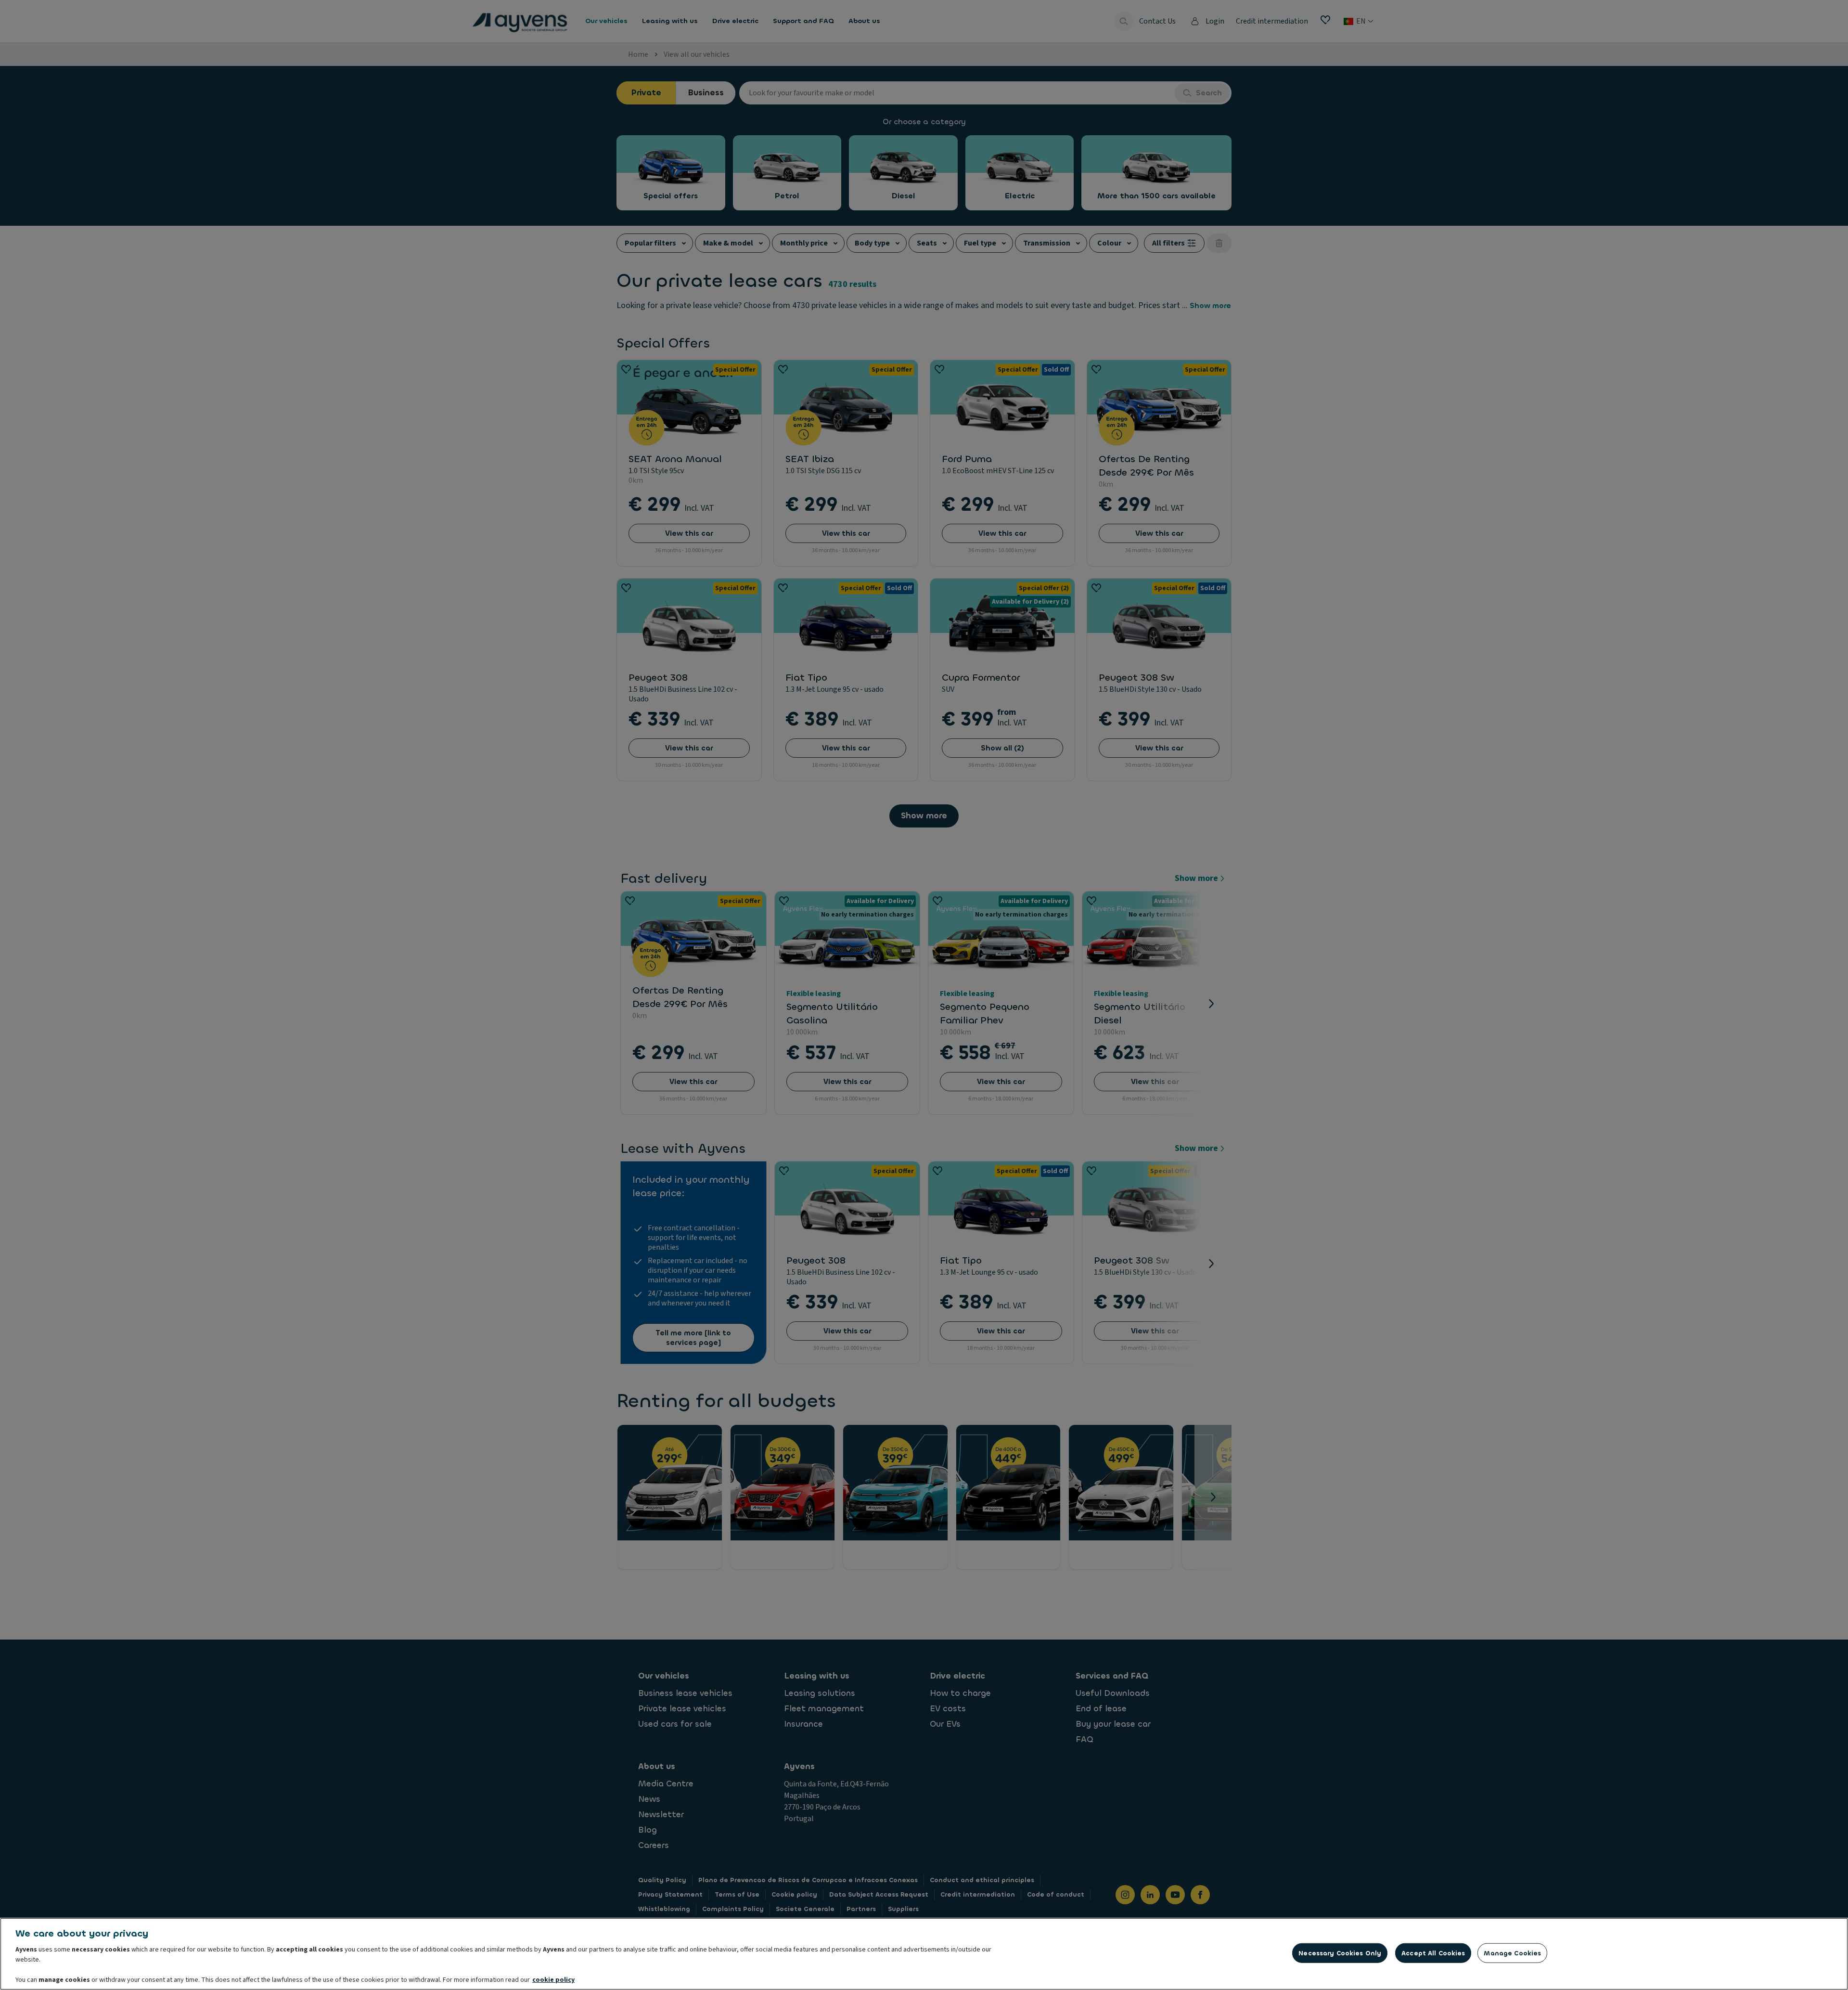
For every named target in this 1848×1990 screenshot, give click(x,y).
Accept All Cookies (1433, 1953)
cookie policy (553, 1980)
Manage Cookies (1512, 1953)
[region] (924, 1954)
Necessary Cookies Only (1340, 1953)
